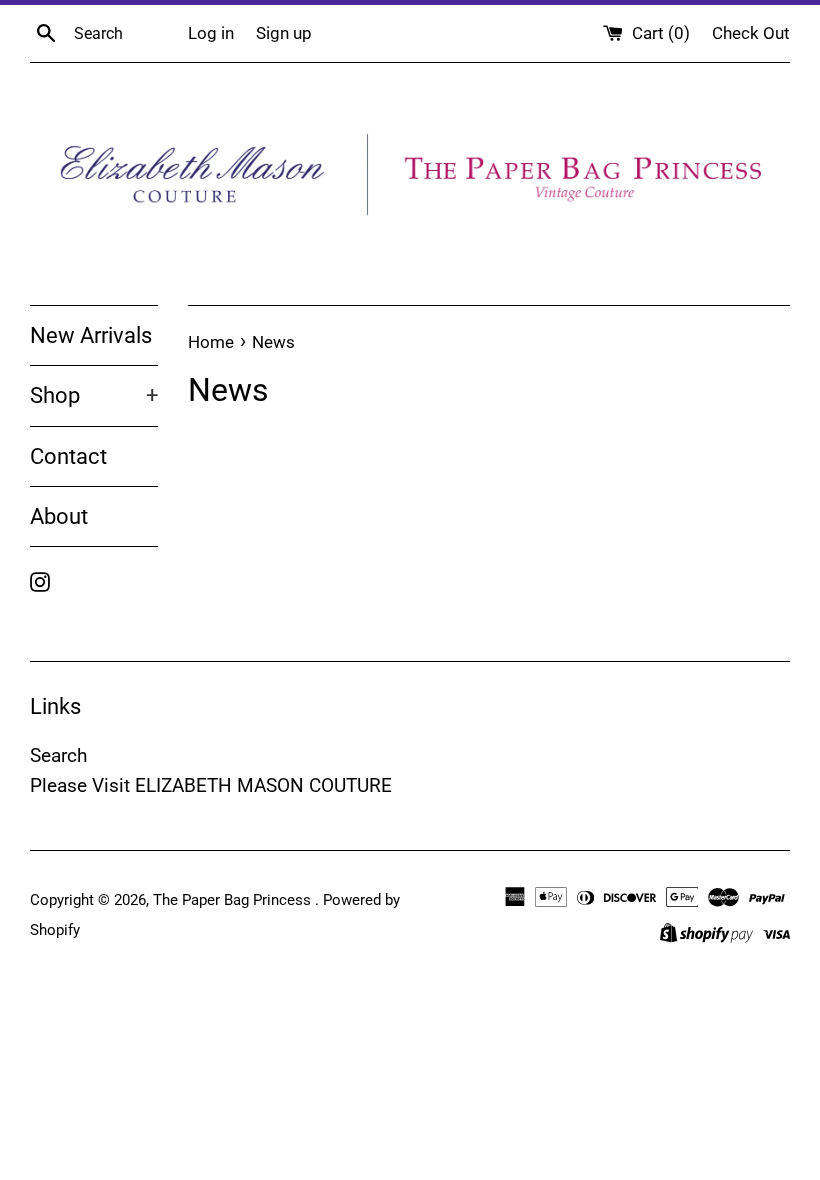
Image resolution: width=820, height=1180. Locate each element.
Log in (211, 33)
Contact (68, 456)
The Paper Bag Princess (234, 900)
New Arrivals (91, 335)
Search (58, 755)
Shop (94, 395)
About (59, 516)
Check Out (751, 33)
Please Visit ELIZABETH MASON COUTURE (211, 785)
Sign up (284, 33)
